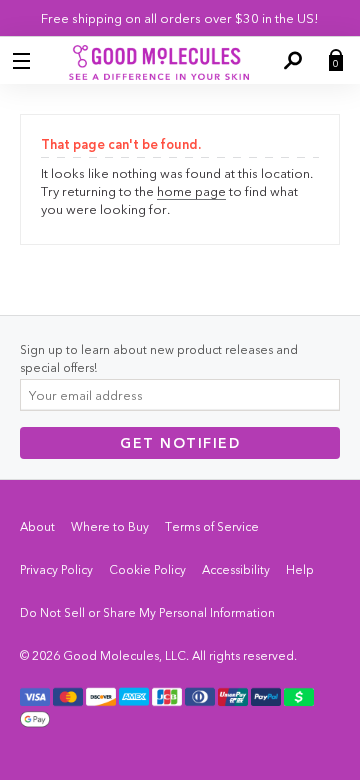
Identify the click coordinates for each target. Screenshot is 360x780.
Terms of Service (212, 526)
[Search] (291, 61)
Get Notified (180, 443)
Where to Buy (110, 526)
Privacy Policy (56, 569)
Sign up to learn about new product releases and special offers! (159, 358)
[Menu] (24, 61)
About (37, 526)
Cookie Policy (147, 569)
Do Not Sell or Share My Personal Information (147, 612)
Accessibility (236, 569)
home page (191, 191)
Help (300, 569)
